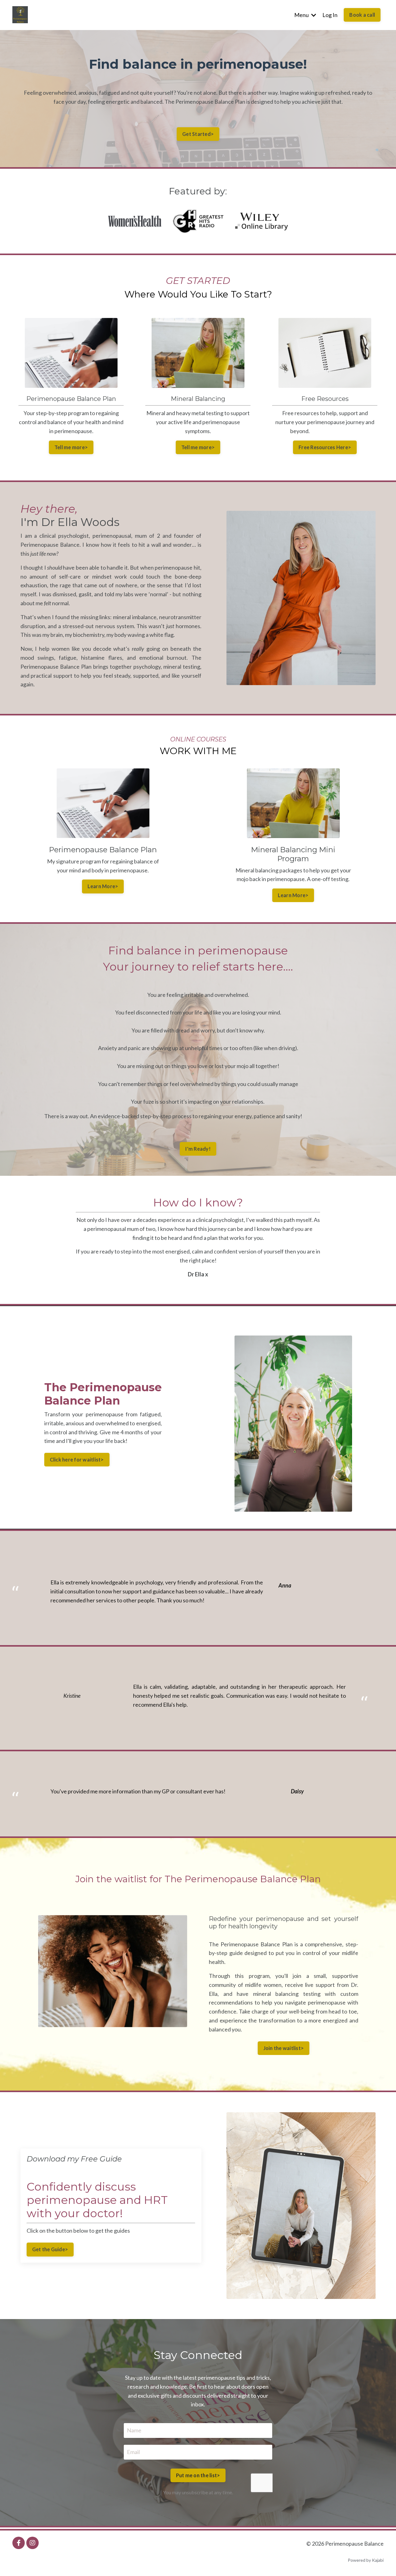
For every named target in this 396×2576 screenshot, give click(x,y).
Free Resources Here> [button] (325, 447)
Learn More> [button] (103, 886)
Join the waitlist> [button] (284, 2048)
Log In (330, 15)
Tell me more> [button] (71, 447)
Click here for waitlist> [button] (77, 1460)
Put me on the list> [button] (198, 2475)
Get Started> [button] (198, 134)
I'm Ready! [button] (198, 1149)
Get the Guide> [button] (50, 2249)
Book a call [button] (362, 15)
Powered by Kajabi (366, 2560)
